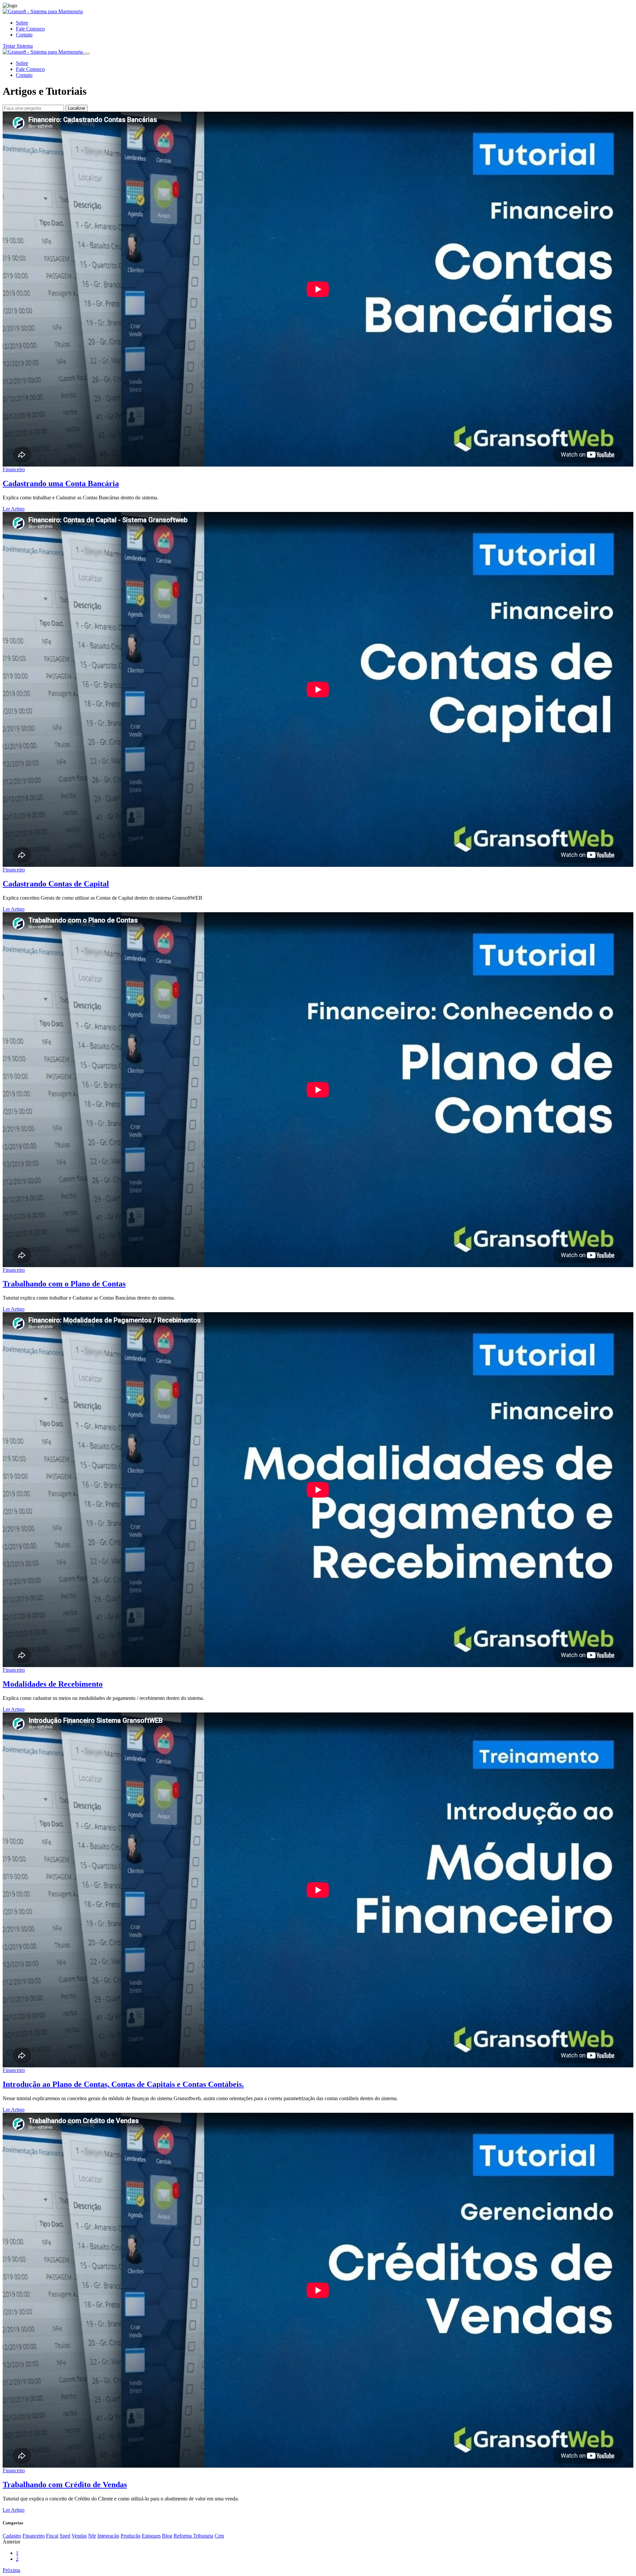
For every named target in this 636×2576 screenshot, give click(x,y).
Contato (24, 35)
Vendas (79, 2536)
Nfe (92, 2536)
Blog (167, 2536)
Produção (131, 2536)
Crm (219, 2536)
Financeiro (14, 469)
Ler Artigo (14, 509)
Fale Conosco (30, 29)
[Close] (87, 54)
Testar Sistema (18, 46)
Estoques (151, 2536)
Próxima (11, 2570)
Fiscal (52, 2536)
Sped (65, 2536)
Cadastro (12, 2536)
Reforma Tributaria (193, 2536)
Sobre (22, 23)
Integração (108, 2536)
